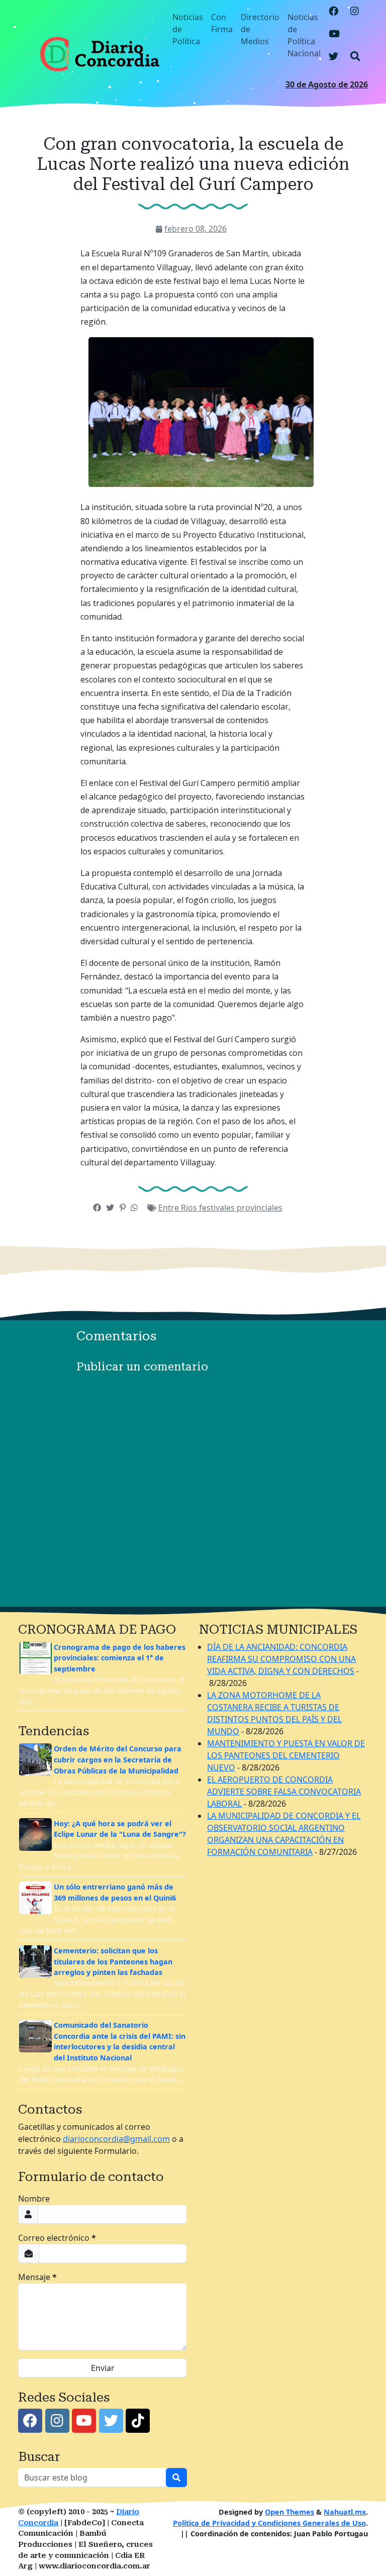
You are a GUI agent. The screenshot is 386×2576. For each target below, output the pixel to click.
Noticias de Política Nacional (304, 35)
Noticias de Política (188, 29)
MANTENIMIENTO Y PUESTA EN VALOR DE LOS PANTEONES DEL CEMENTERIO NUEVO (286, 1755)
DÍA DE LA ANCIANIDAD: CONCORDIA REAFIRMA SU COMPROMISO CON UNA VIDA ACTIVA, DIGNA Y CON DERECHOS (281, 1659)
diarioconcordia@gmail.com (116, 2139)
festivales (218, 1208)
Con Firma (222, 23)
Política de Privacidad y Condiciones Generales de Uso (269, 2523)
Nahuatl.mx (345, 2512)
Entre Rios (179, 1208)
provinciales (260, 1208)
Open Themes (289, 2512)
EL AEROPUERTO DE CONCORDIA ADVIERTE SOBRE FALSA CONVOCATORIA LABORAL (284, 1792)
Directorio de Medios (260, 29)
